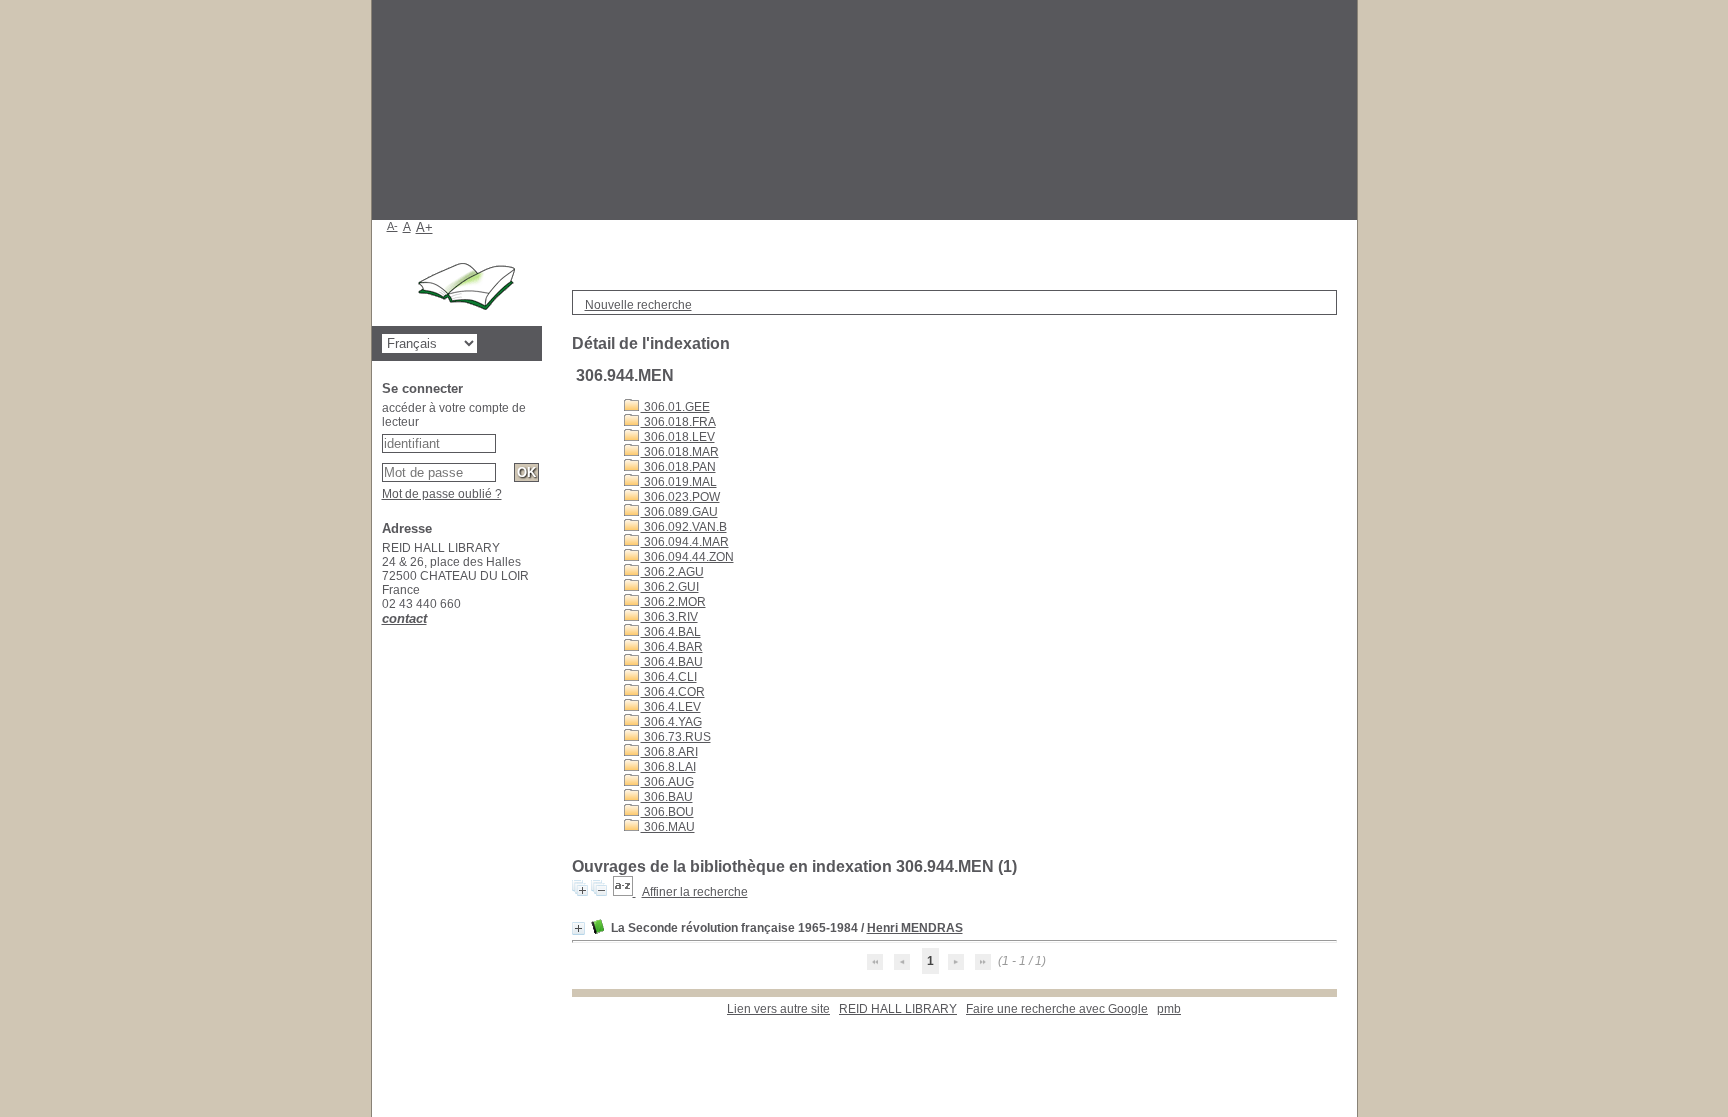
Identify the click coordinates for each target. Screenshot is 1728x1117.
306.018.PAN (678, 467)
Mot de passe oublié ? (442, 494)
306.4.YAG (671, 722)
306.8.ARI (669, 752)
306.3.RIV (669, 617)
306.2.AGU (672, 572)
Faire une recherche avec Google (1057, 1009)
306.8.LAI (668, 767)
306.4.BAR (672, 647)
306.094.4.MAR (685, 542)
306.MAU (668, 827)
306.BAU (667, 797)
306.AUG (667, 782)
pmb (1169, 1009)
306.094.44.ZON (687, 557)
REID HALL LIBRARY (898, 1009)
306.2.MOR (673, 602)
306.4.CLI (669, 677)
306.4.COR (673, 692)
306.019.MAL (679, 482)
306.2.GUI (670, 587)
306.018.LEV (678, 437)
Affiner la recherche (695, 892)
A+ (424, 227)
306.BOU (667, 812)
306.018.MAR (680, 452)
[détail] (578, 928)
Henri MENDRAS (915, 928)
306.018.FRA (678, 422)
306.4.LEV (671, 707)
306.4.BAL (671, 632)
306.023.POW (680, 497)
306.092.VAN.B (684, 527)
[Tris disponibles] (624, 892)
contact (404, 618)
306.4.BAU (672, 662)
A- (392, 226)
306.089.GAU (679, 512)
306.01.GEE (675, 407)
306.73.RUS (676, 737)
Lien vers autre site (778, 1009)
